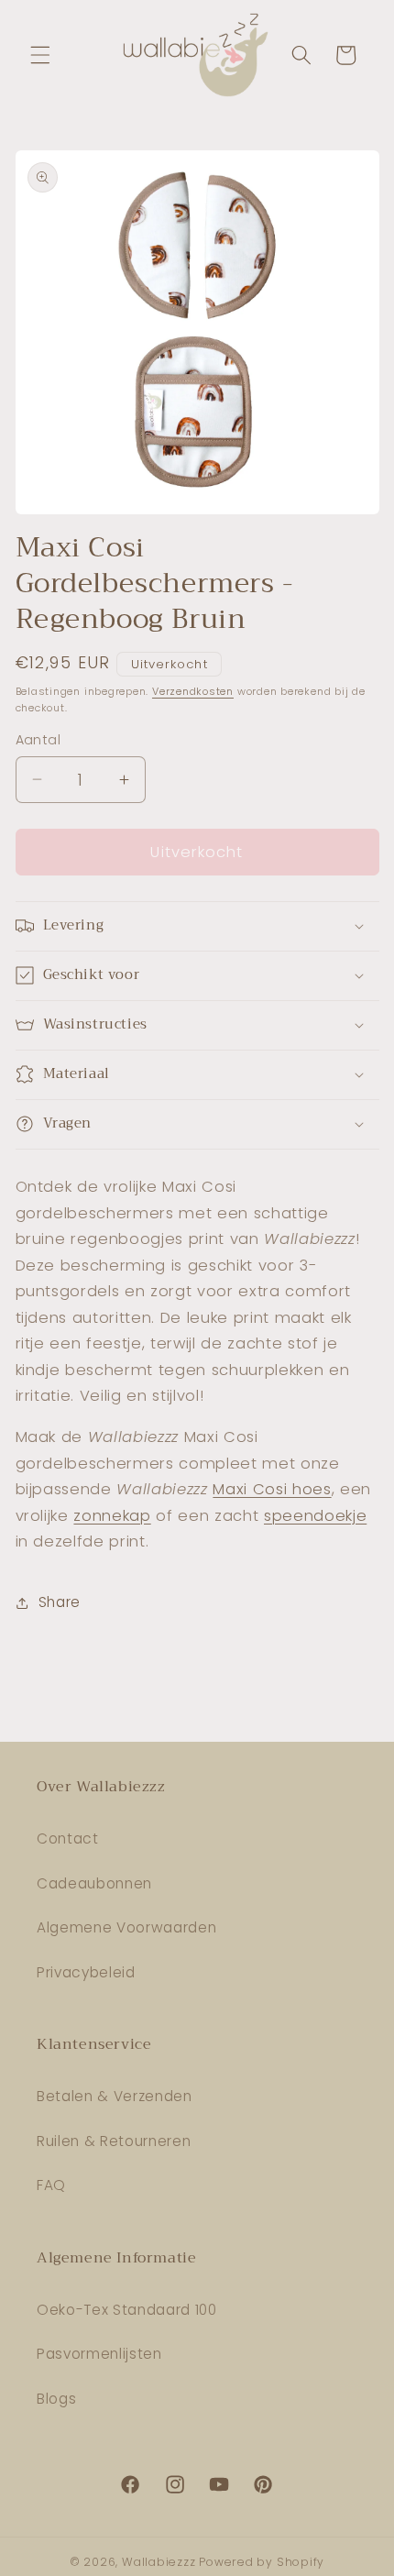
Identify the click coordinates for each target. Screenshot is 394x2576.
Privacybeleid (86, 1972)
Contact (68, 1838)
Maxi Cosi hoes (272, 1489)
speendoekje (315, 1516)
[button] (40, 55)
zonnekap (112, 1516)
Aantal (38, 740)
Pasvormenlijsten (99, 2354)
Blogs (56, 2399)
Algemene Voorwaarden (126, 1927)
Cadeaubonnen (94, 1883)
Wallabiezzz (159, 2562)
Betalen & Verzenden (115, 2096)
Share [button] (60, 1602)
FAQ (51, 2185)
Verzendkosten (193, 691)
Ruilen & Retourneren (114, 2141)
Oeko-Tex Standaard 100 (127, 2310)
